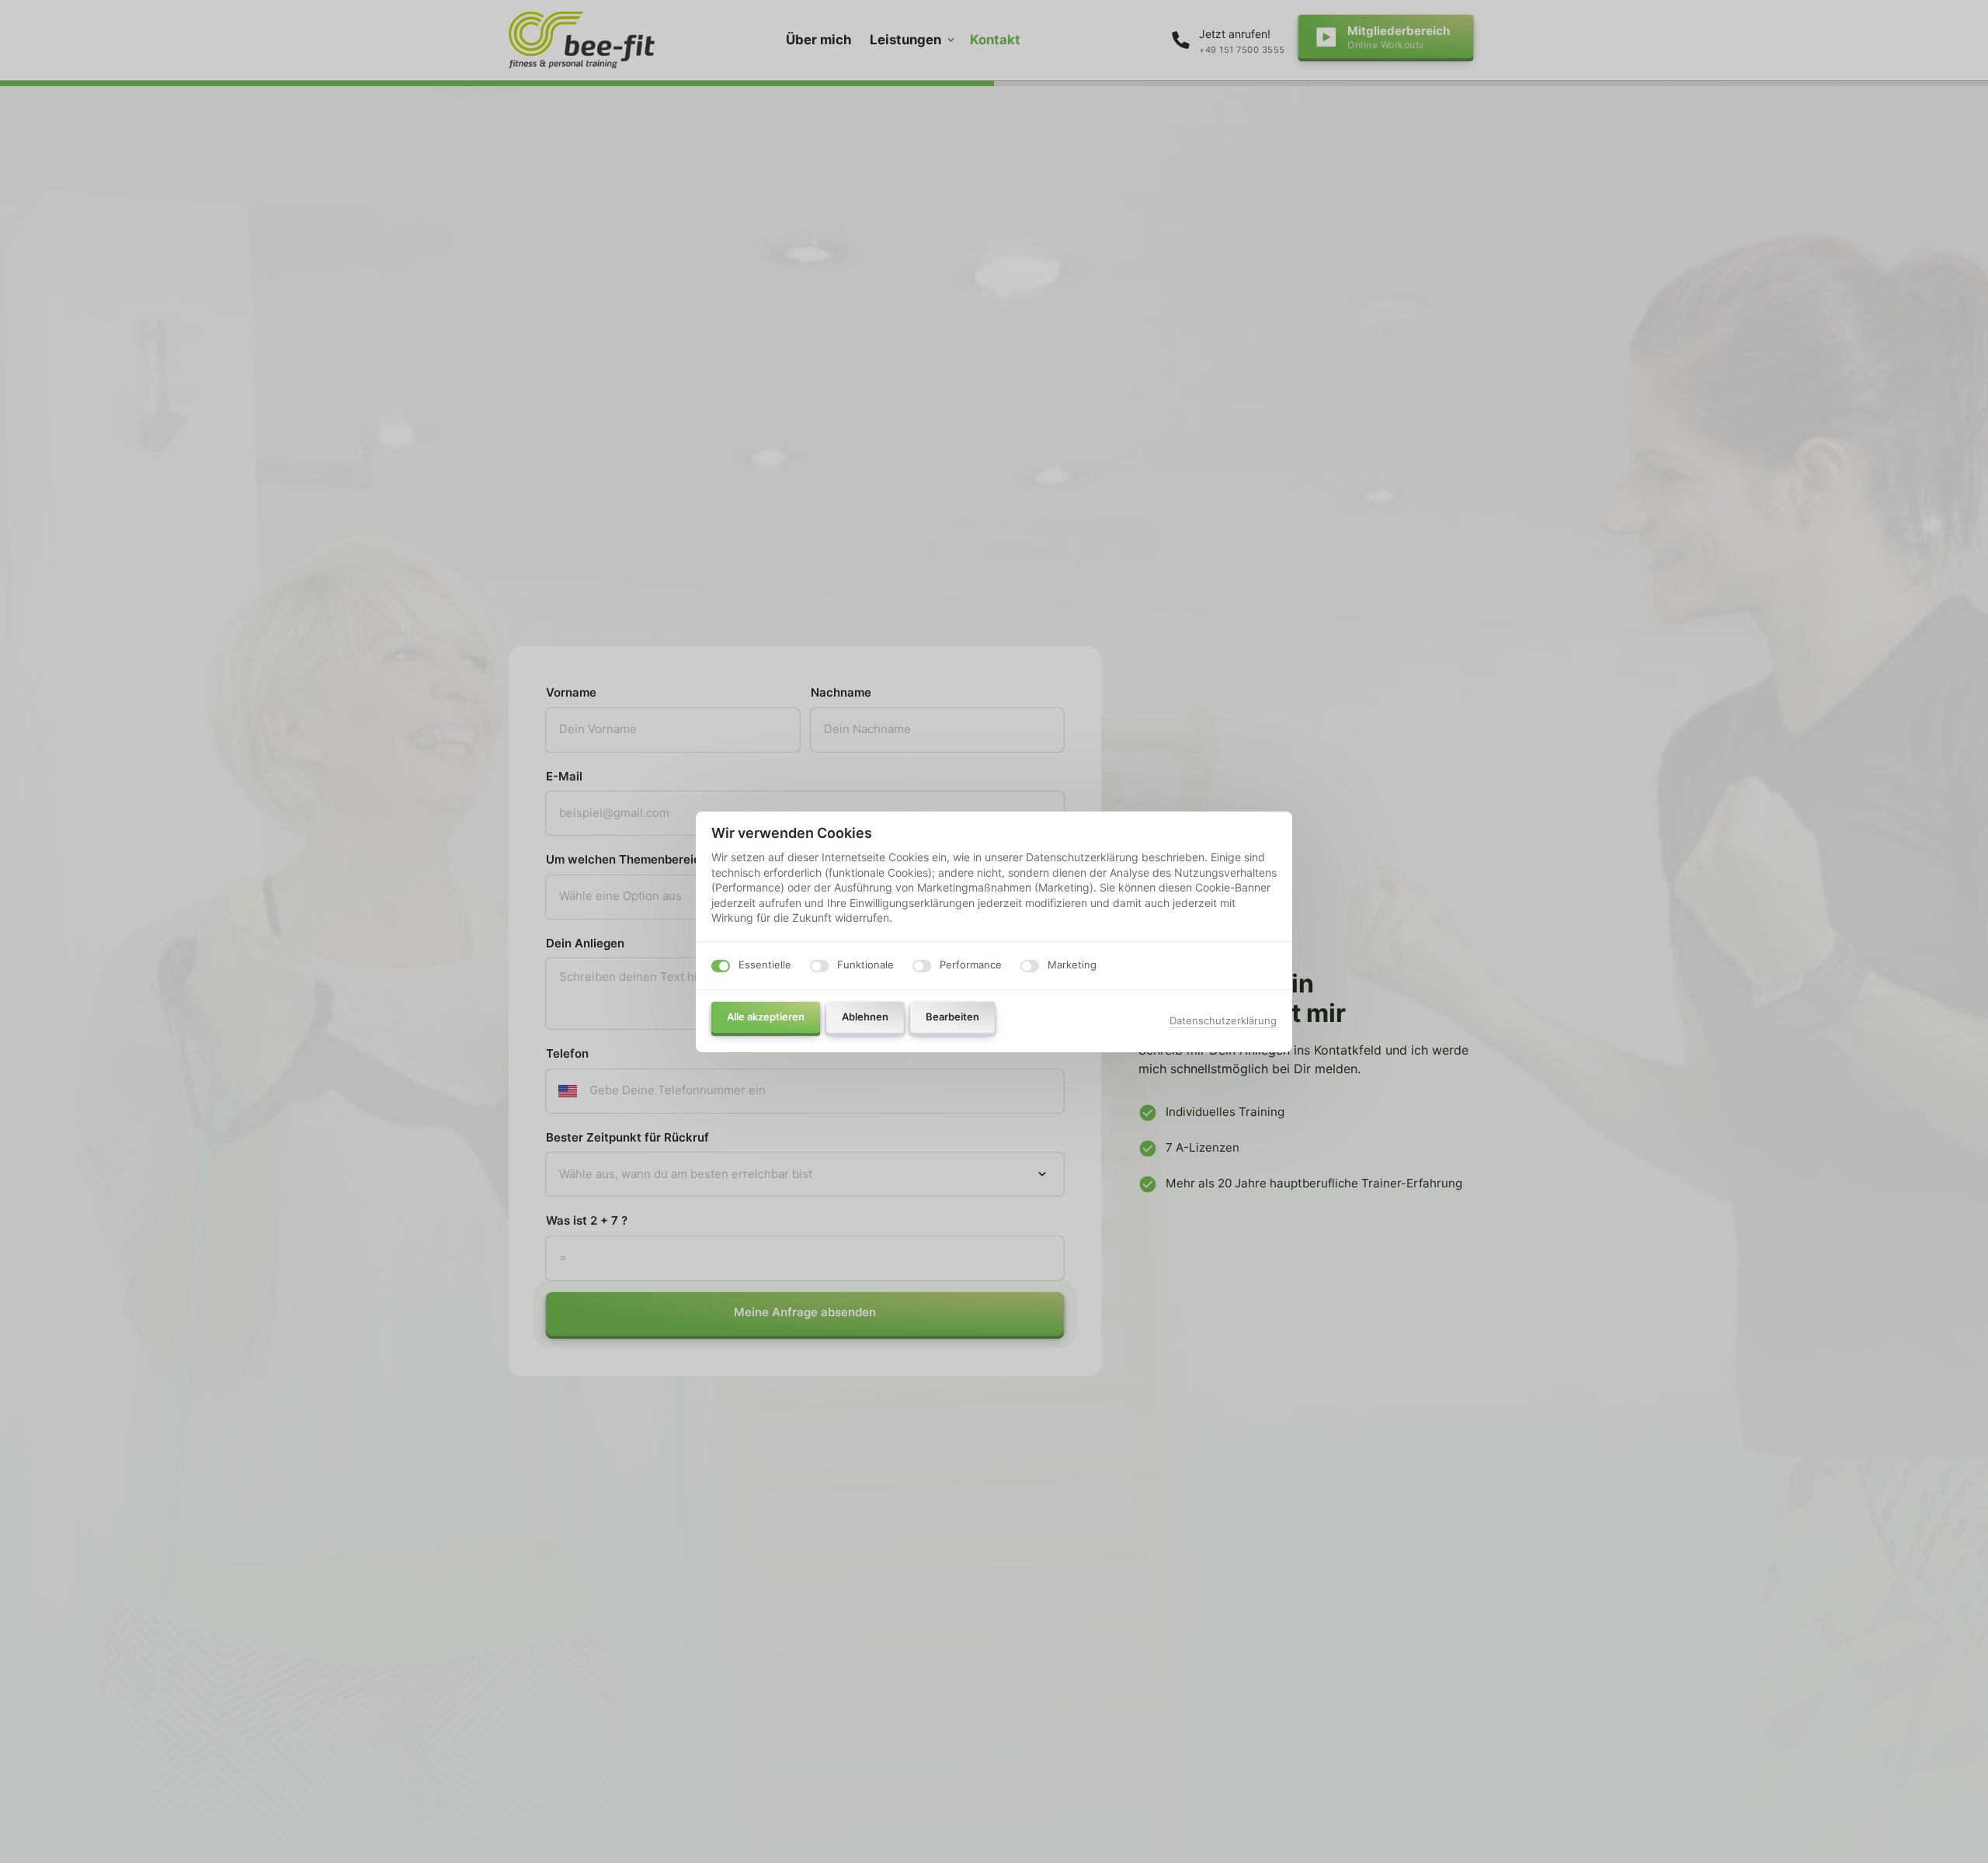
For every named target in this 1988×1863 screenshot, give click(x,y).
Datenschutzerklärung (1223, 1022)
